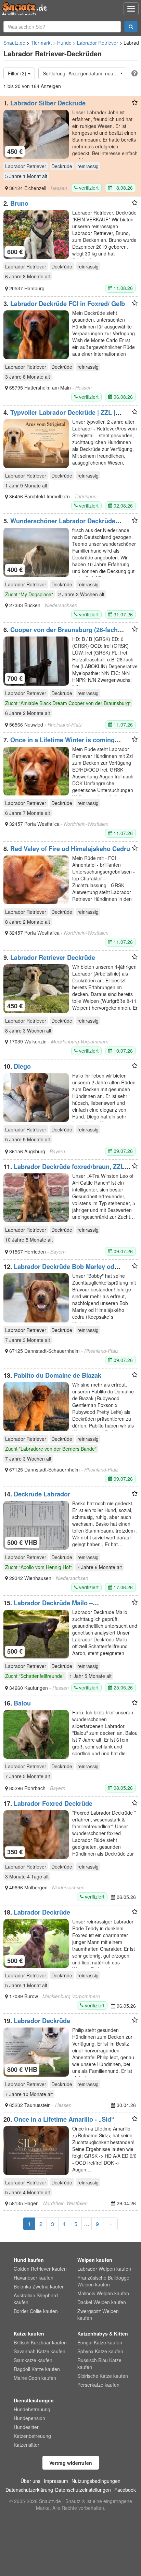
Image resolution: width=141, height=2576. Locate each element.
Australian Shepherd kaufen (36, 2299)
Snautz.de (14, 43)
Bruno (19, 203)
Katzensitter (27, 2445)
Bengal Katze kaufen (100, 2342)
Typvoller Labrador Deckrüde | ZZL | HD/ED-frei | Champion (59, 416)
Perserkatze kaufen (98, 2385)
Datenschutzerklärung (29, 2490)
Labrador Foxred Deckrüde (53, 1803)
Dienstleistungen (34, 2400)
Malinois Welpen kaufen (103, 2293)
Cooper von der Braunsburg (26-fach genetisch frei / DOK (61, 633)
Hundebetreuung (32, 2409)
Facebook (125, 2490)
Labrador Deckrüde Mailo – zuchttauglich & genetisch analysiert (57, 1606)
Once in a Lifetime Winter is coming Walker (59, 743)
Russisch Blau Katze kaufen (99, 2363)
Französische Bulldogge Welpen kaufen (103, 2281)
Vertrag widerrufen (71, 2463)
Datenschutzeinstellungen (83, 2490)
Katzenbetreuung (32, 2436)
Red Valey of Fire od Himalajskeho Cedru (70, 849)
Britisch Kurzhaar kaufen (40, 2342)
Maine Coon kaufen (35, 2378)
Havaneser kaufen (34, 2278)
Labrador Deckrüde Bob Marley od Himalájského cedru (59, 1270)
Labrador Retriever (98, 43)
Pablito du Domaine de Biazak (57, 1375)
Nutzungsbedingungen (96, 2481)
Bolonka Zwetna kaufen (39, 2286)
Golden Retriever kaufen (40, 2269)
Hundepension (29, 2418)
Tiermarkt (41, 43)
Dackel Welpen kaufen (102, 2302)
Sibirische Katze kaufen (103, 2376)
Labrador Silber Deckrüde (48, 103)
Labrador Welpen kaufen (104, 2269)
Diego (22, 1066)
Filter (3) (18, 73)
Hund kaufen (29, 2260)
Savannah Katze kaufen (40, 2351)
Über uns (30, 2481)
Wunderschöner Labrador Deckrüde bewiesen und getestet (59, 524)
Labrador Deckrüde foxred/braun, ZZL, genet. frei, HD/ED (65, 1170)
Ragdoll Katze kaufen (37, 2369)
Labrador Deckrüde (42, 1912)
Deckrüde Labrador (42, 1494)
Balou (22, 1703)
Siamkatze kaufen (33, 2360)
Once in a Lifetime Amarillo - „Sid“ (64, 2119)
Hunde (64, 43)
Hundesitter (26, 2427)
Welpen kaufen (95, 2260)
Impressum (56, 2481)
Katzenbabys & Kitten (103, 2333)
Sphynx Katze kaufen (100, 2351)
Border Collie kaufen (36, 2311)
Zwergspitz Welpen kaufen (98, 2314)
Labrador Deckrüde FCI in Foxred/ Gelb (68, 304)
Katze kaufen (29, 2333)
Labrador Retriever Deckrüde (53, 957)
